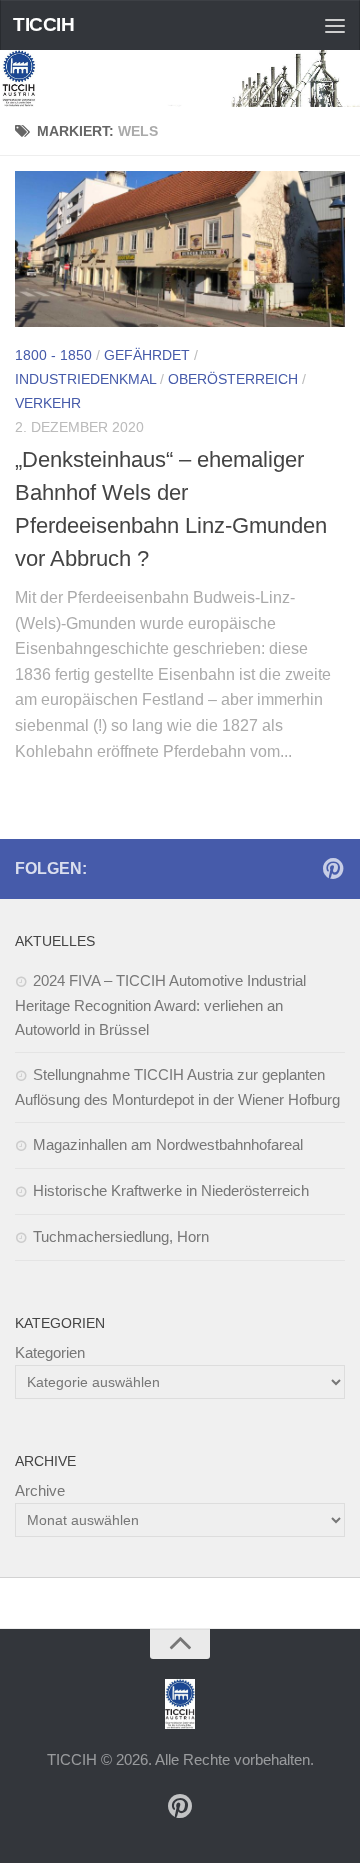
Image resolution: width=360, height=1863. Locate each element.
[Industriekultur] (333, 868)
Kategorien (50, 1352)
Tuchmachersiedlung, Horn (121, 1236)
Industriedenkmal (85, 379)
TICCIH (43, 24)
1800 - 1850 (53, 355)
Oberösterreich (233, 379)
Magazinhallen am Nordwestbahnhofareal (168, 1144)
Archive (40, 1490)
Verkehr (48, 403)
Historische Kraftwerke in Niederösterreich (171, 1190)
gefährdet (147, 355)
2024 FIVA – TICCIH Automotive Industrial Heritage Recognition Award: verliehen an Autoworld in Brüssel (160, 1005)
